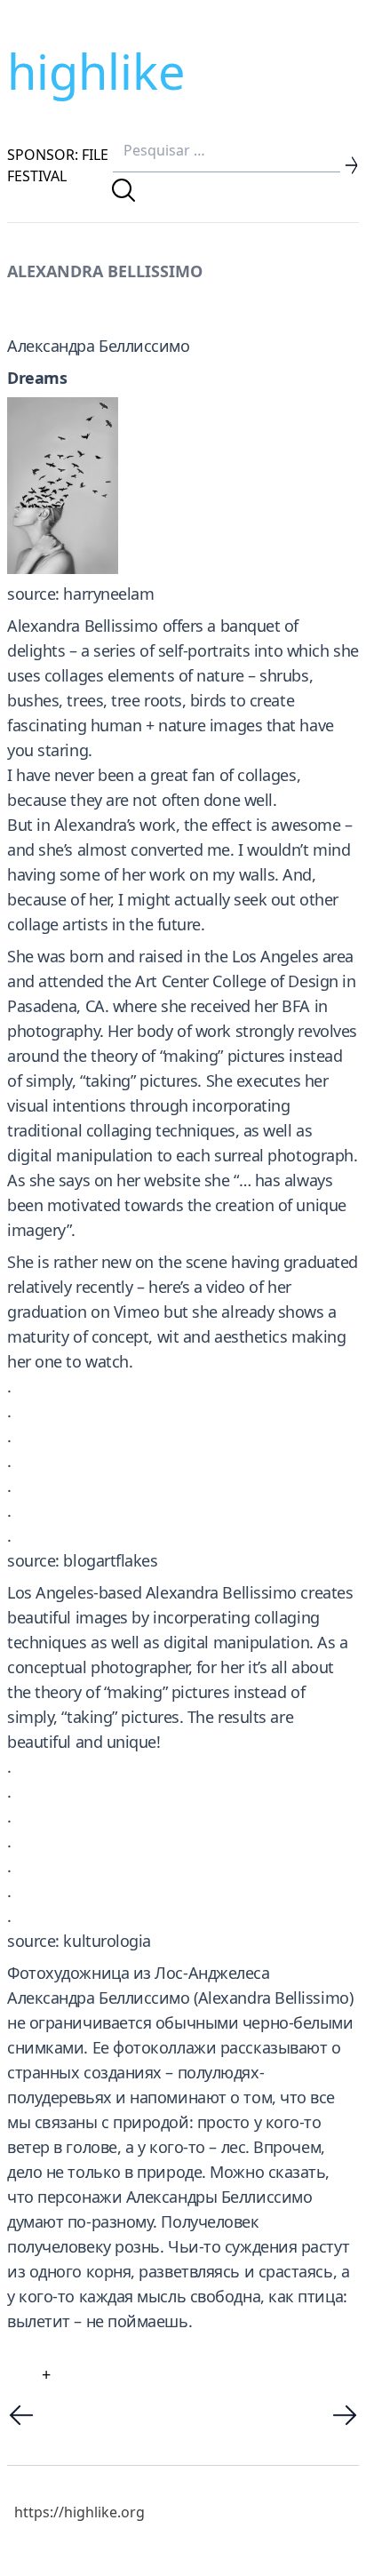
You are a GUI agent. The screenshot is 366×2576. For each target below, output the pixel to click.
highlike (96, 71)
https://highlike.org (80, 2512)
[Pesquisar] (123, 190)
